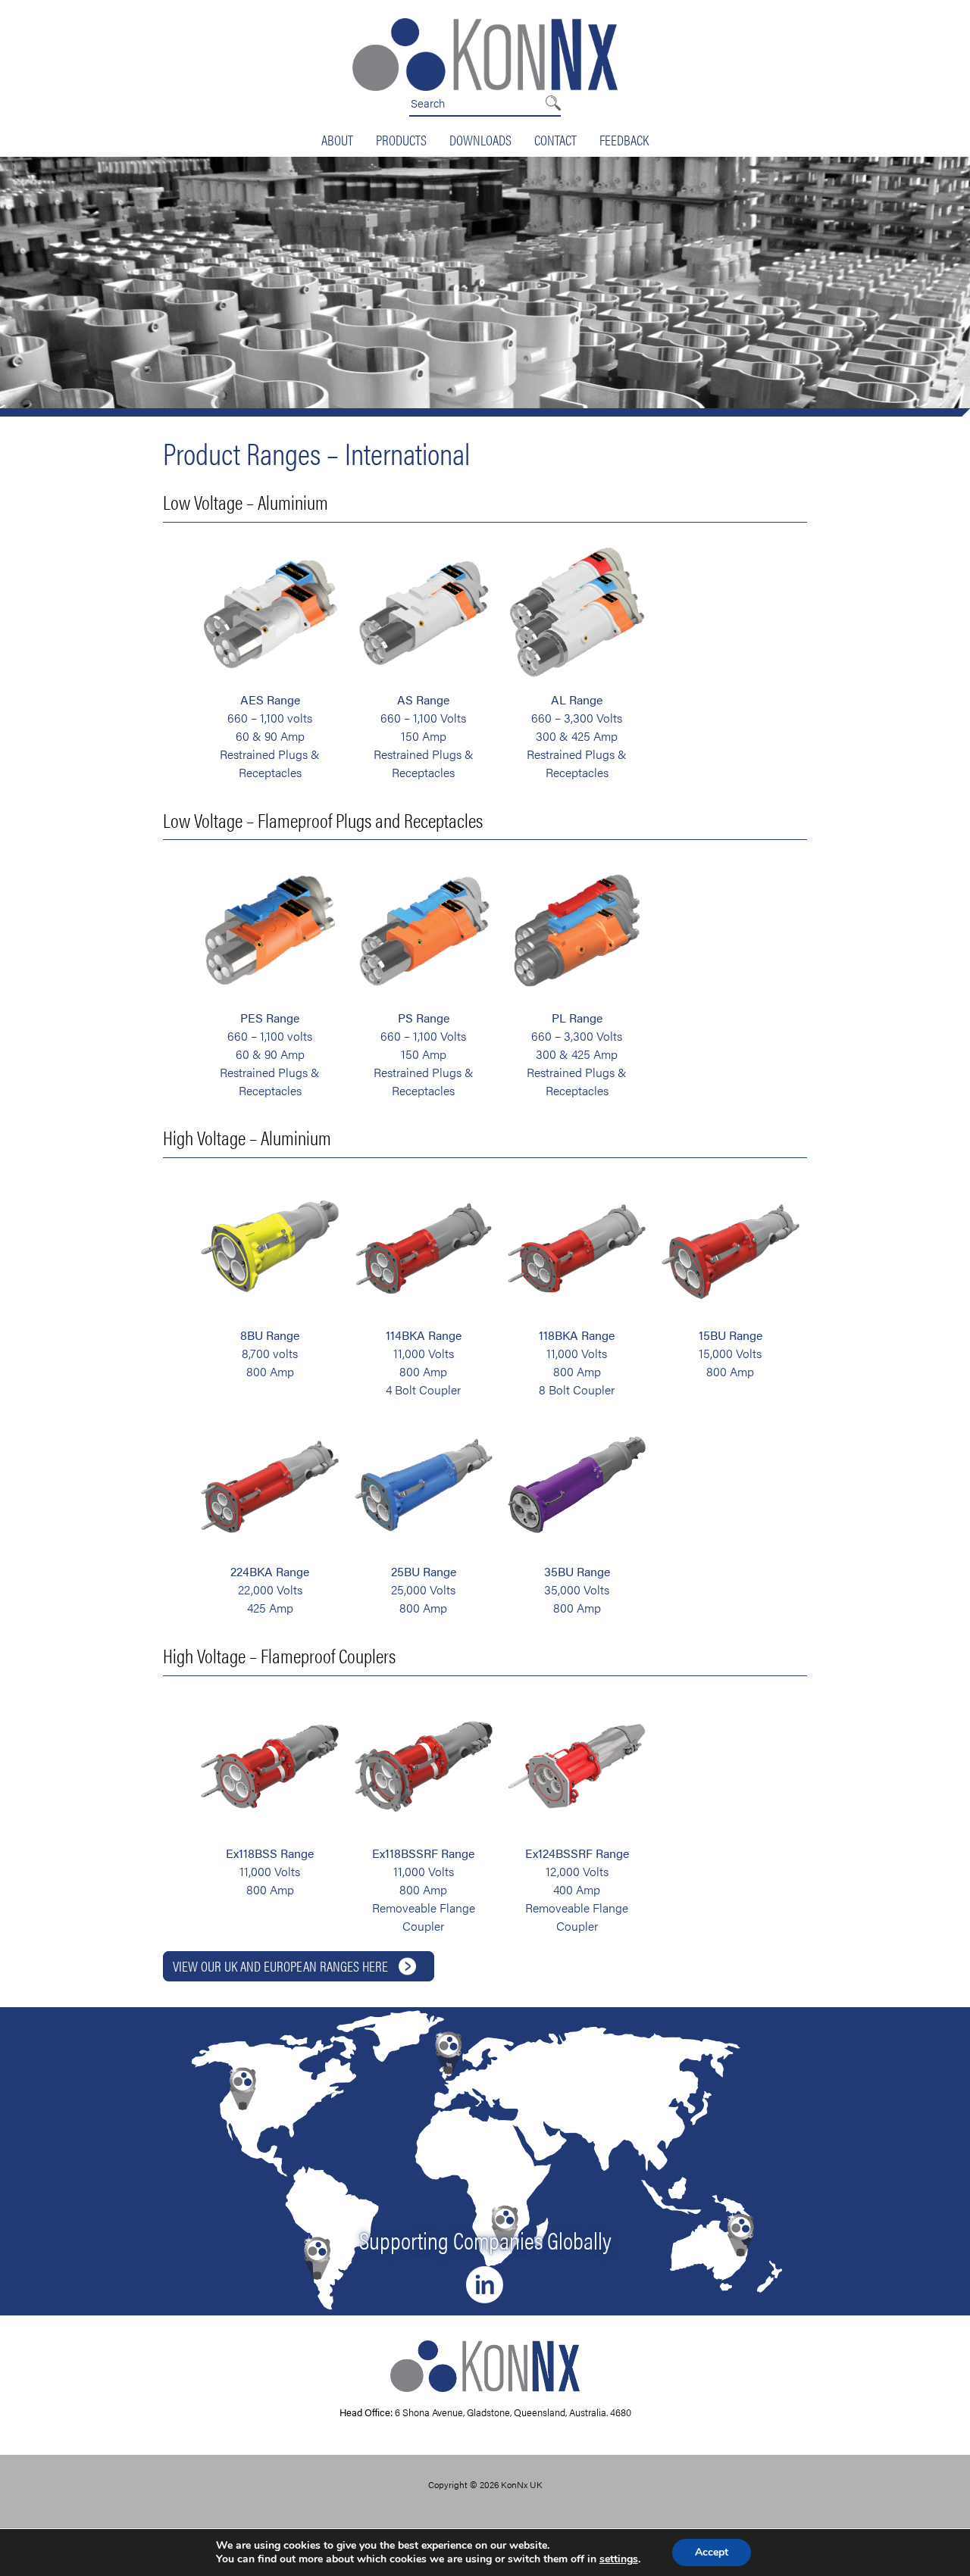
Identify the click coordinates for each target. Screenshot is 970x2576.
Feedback (624, 139)
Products (401, 139)
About (337, 139)
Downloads (480, 139)
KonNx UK (522, 2484)
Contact (555, 139)
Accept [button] (712, 2552)
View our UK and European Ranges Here (280, 1966)
